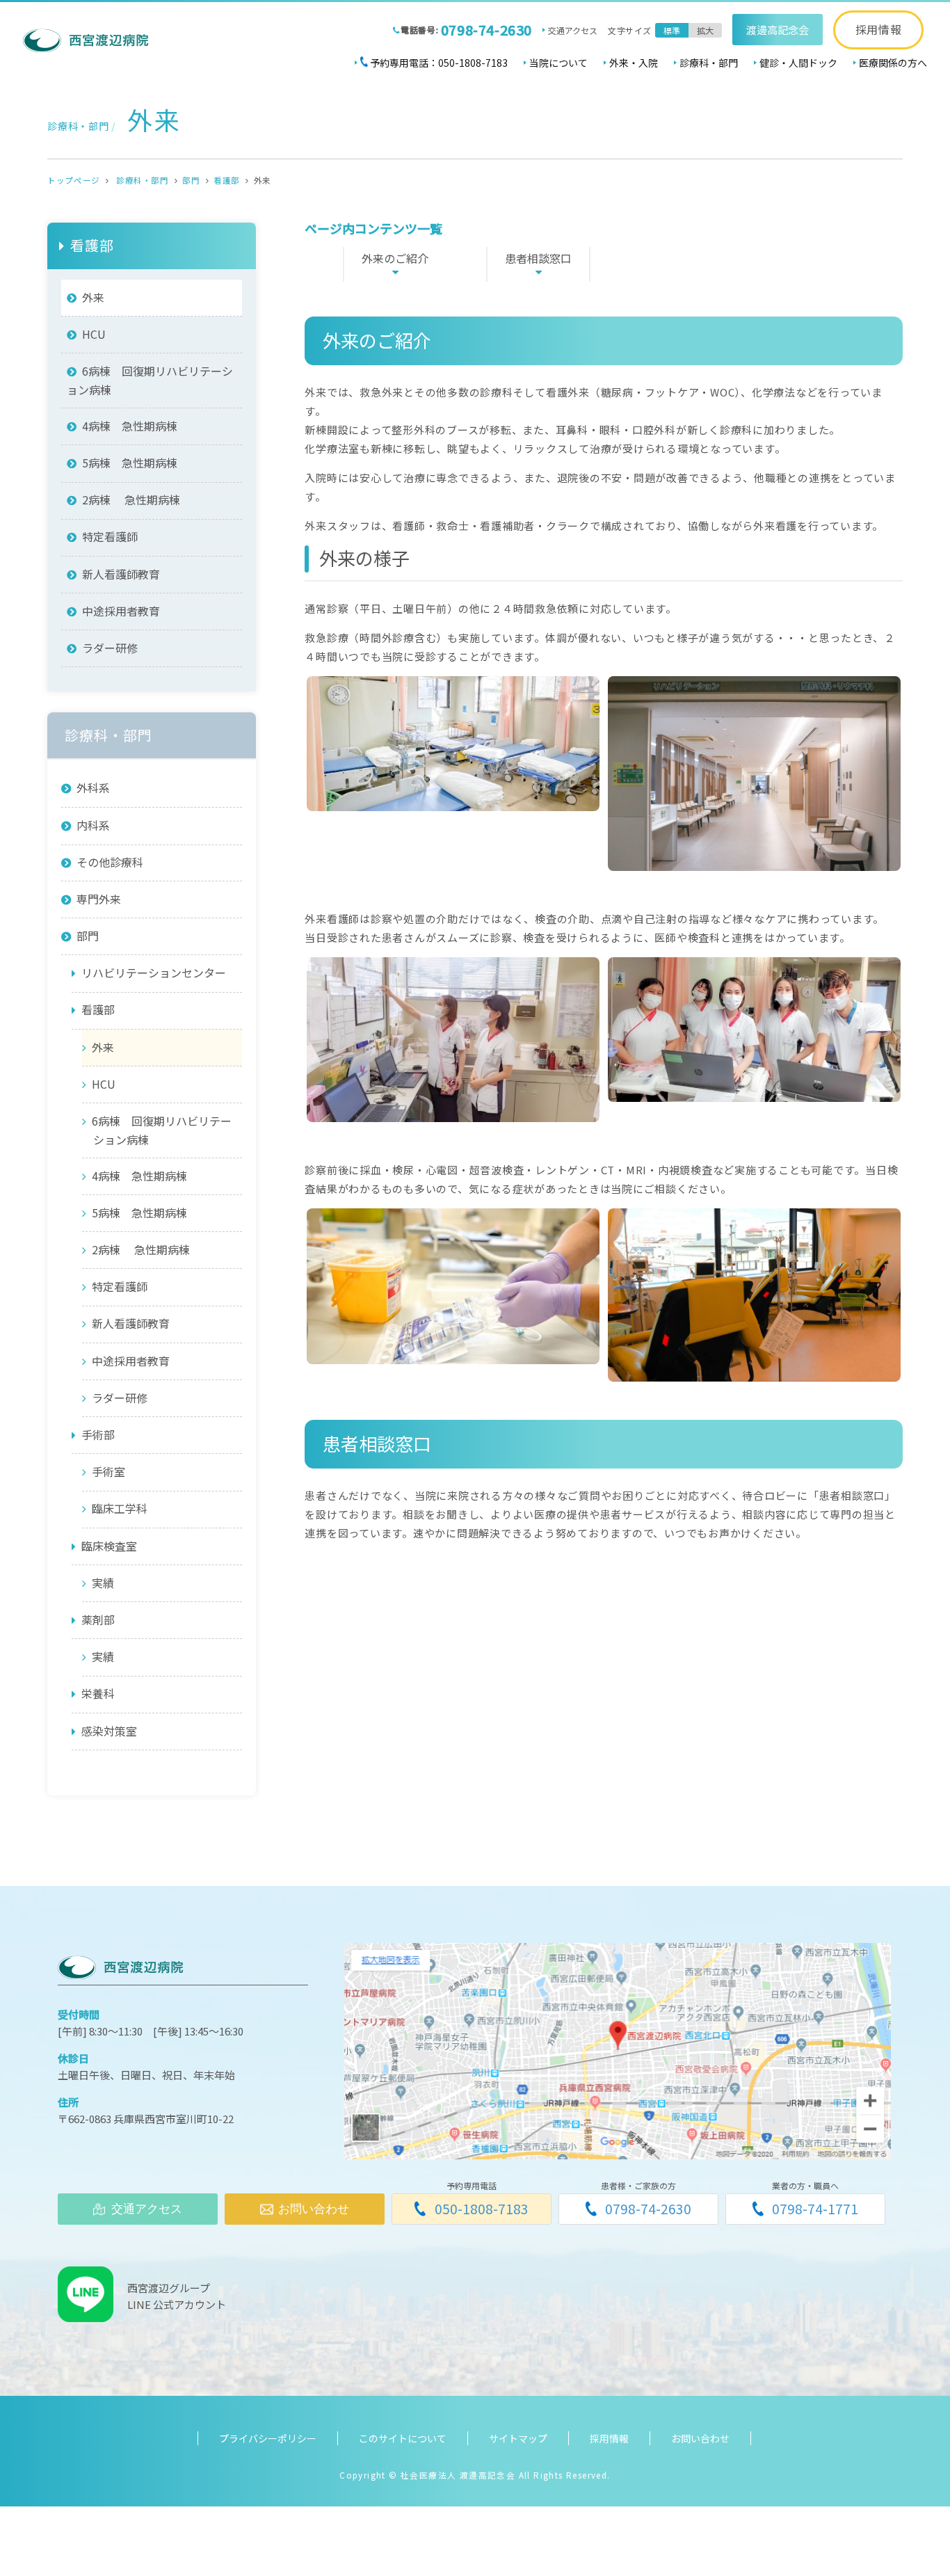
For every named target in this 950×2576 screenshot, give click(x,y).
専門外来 (99, 899)
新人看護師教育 (121, 574)
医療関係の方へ (893, 63)
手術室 (108, 1471)
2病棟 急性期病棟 (131, 499)
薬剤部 (98, 1619)
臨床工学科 (120, 1508)
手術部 (98, 1434)
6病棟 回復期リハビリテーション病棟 (150, 380)
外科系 (93, 787)
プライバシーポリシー (268, 2438)
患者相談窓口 (538, 258)
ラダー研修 (110, 648)
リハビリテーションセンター (154, 973)
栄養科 (98, 1693)
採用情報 (879, 29)
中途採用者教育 (121, 611)
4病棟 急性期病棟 (130, 426)
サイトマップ (518, 2438)
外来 (93, 297)
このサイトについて (403, 2438)
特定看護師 (110, 536)
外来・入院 (634, 63)
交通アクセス (573, 30)
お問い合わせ (700, 2438)
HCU (94, 334)
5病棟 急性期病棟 (130, 463)
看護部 (227, 180)
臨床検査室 (109, 1546)
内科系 (93, 824)
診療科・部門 (709, 63)
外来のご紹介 (395, 258)
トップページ (73, 180)
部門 (191, 180)
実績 (103, 1583)
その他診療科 (110, 862)
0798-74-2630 (486, 30)
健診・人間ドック (798, 63)
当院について (558, 63)
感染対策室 (109, 1731)
